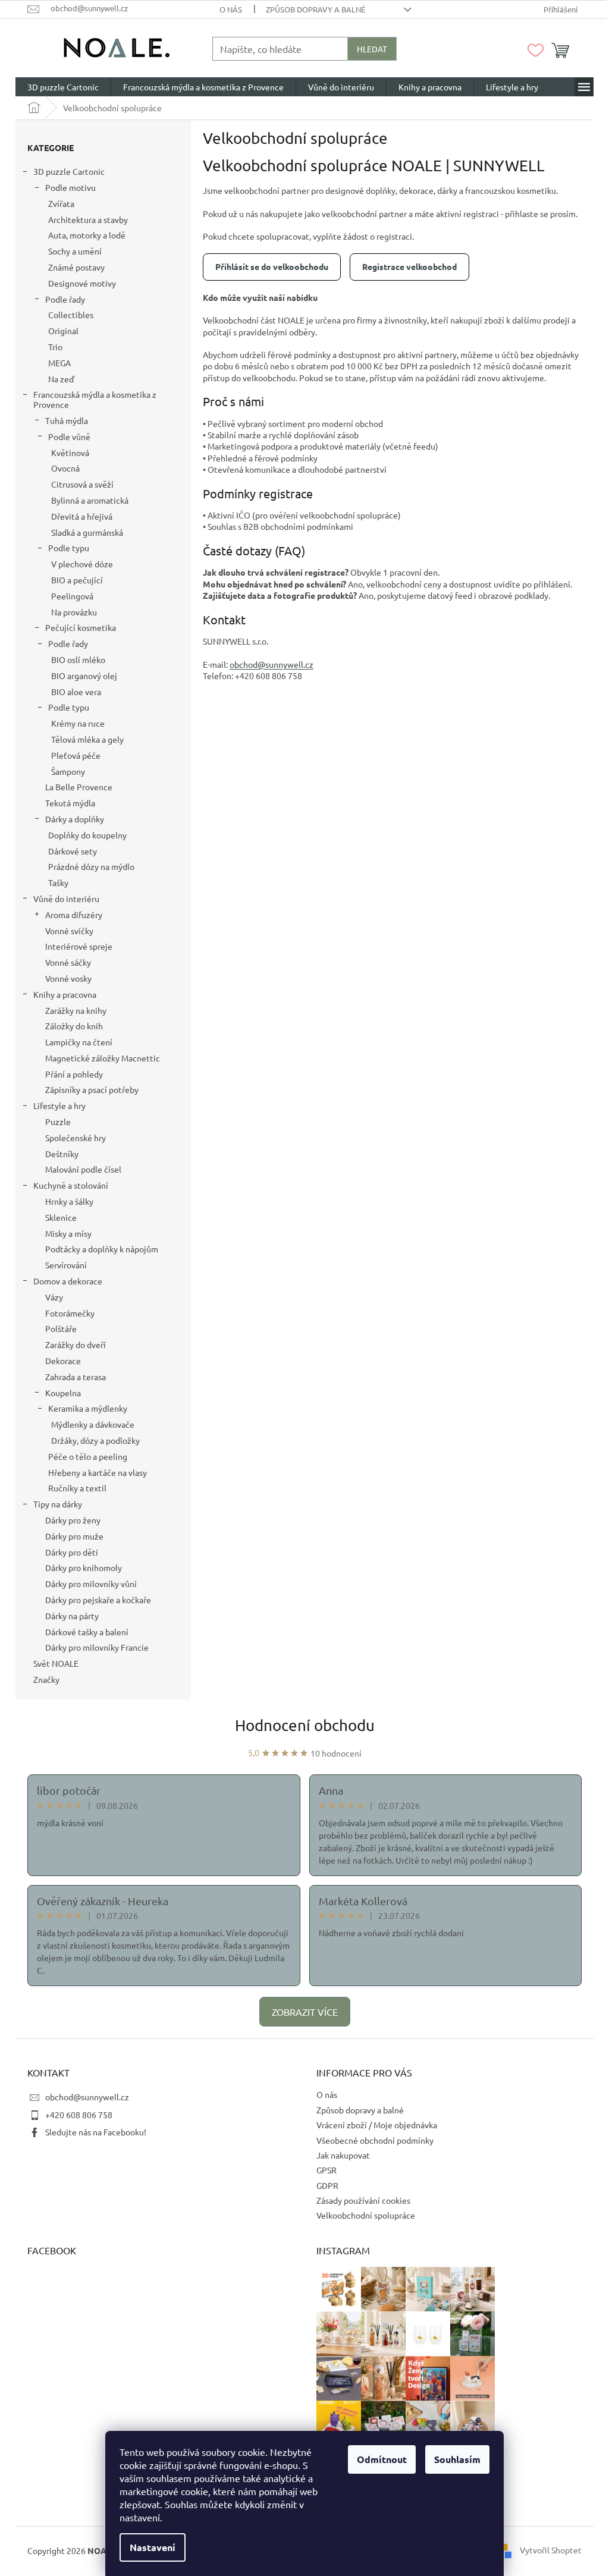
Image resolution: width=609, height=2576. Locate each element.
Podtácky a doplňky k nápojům (102, 1249)
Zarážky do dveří (76, 1344)
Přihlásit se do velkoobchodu (272, 266)
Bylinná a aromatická (90, 500)
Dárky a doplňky (75, 819)
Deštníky (62, 1154)
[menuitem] (63, 87)
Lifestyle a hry (59, 1105)
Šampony (68, 771)
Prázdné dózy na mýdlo (91, 866)
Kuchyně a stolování (71, 1185)
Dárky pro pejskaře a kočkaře (98, 1600)
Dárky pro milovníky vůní (91, 1584)
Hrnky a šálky (69, 1201)
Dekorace (63, 1361)
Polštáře (61, 1328)
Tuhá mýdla (67, 420)
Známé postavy (76, 267)
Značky (46, 1679)
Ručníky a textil (77, 1488)
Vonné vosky (68, 978)
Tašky (58, 882)
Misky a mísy (68, 1233)
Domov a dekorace (68, 1281)
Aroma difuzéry (74, 915)
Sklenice (61, 1217)
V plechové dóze (82, 564)
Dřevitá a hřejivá (82, 516)
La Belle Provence (79, 787)
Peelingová (72, 596)
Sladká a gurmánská (87, 532)
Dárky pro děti (72, 1552)
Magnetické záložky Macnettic (103, 1058)
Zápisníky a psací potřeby (92, 1089)
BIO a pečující (77, 580)
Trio (55, 347)
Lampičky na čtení (79, 1042)
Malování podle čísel (83, 1169)
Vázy (54, 1297)
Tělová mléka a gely (87, 739)
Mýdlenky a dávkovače (93, 1424)
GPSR (327, 2170)
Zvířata (61, 203)
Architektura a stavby (88, 219)
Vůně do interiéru (66, 899)
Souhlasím (457, 2459)
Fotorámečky (70, 1313)
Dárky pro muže (74, 1536)
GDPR (327, 2185)
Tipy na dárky (58, 1504)
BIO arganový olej (84, 676)
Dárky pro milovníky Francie (97, 1647)
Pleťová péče (76, 755)
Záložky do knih (74, 1026)
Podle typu (69, 548)
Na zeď (61, 379)
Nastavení (153, 2547)
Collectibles (71, 315)
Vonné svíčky (69, 931)
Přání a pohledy (74, 1074)
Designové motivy (82, 283)
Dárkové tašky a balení (87, 1632)
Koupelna (63, 1393)
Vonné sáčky (68, 962)
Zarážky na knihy (76, 1010)
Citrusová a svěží (82, 484)
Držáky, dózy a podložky (95, 1440)
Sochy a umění (75, 251)
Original (63, 331)
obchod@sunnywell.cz (87, 2097)
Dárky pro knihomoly (84, 1567)
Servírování (66, 1265)
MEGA (59, 363)
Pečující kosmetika (81, 627)
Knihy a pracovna (65, 994)
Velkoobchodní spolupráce (366, 2215)
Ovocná (65, 468)
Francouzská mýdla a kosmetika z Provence (95, 399)
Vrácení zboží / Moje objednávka (377, 2125)
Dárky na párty (72, 1616)
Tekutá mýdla (70, 803)
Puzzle (58, 1121)
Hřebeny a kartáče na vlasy (98, 1472)
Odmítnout (382, 2459)
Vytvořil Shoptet (551, 2549)
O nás (231, 9)
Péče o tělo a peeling (88, 1456)
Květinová (70, 453)
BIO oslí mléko (78, 659)
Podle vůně (69, 436)
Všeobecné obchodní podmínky (375, 2140)
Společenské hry (76, 1138)
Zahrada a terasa (76, 1377)
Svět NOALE (56, 1663)
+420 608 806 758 (79, 2115)
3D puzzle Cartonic (69, 171)
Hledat (372, 49)
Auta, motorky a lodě (87, 235)
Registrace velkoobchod (409, 266)
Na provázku (74, 612)
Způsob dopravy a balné (316, 9)
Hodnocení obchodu (305, 1725)
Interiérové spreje (79, 946)
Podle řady (65, 299)
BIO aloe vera (76, 692)
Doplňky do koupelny (87, 835)
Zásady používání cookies (363, 2200)
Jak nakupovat (343, 2155)
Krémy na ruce (78, 723)
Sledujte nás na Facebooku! (96, 2132)
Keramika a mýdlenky (88, 1408)
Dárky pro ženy (73, 1520)
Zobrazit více (305, 2012)
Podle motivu (70, 187)
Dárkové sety (73, 851)
